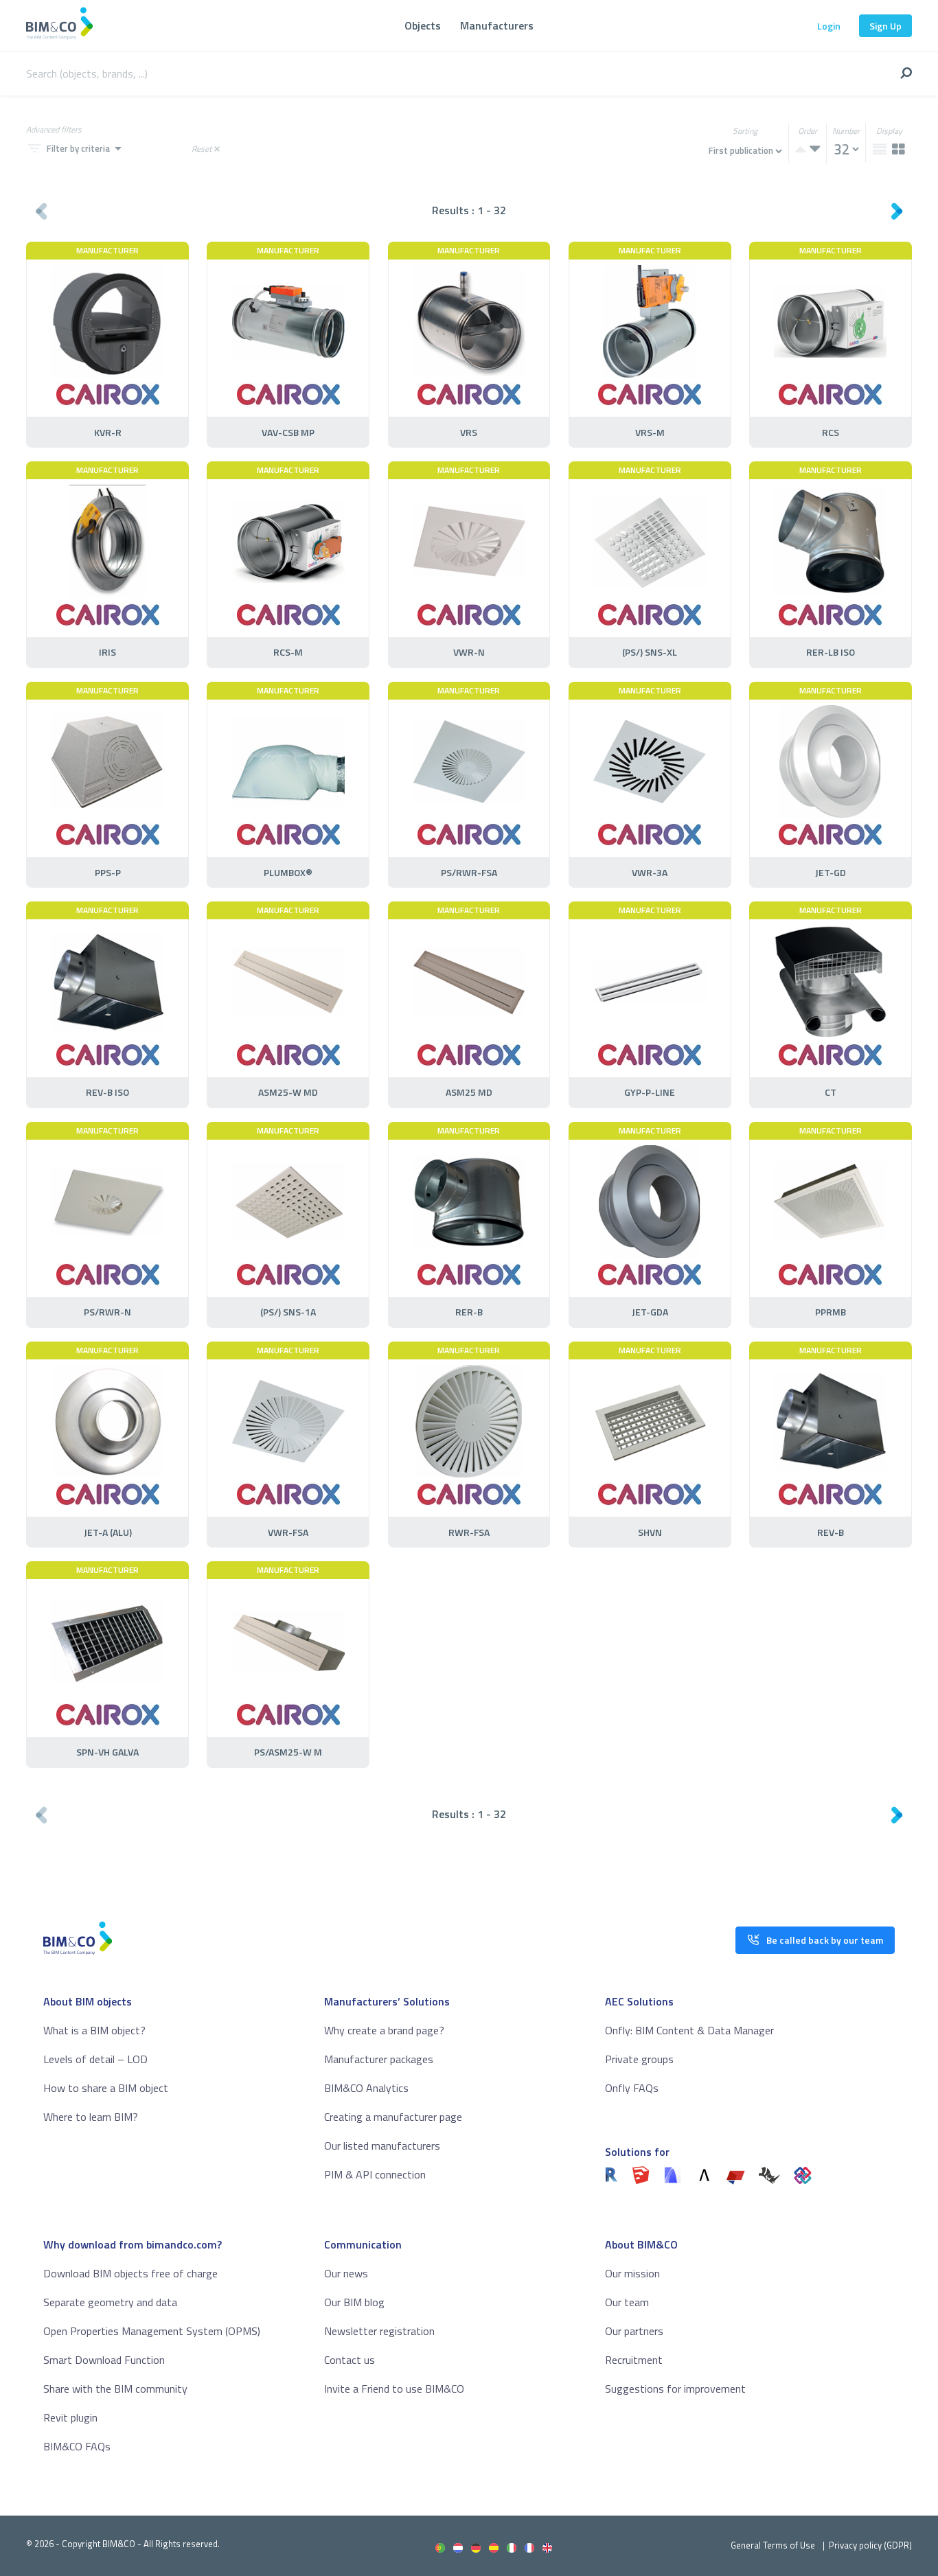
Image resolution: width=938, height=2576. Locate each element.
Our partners (634, 2331)
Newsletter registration (379, 2331)
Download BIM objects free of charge (130, 2273)
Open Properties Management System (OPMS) (152, 2331)
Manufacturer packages (379, 2059)
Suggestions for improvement (675, 2389)
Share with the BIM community (115, 2389)
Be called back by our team (825, 1940)
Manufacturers (497, 25)
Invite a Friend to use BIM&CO (394, 2389)
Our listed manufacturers (382, 2146)
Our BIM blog (354, 2302)
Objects (423, 25)
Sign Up (885, 26)
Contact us (350, 2360)
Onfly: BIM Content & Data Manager (689, 2030)
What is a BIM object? (94, 2030)
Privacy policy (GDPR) (870, 2545)
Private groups (639, 2059)
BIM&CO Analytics (366, 2088)
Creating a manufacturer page (393, 2117)
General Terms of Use (773, 2545)
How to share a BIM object (106, 2088)
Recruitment (634, 2360)
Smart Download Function (104, 2360)
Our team (627, 2302)
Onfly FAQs (632, 2088)
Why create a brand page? (384, 2030)
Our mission (632, 2273)
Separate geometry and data (110, 2302)
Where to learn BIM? (91, 2117)
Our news (346, 2273)
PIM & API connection (375, 2174)
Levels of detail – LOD (95, 2059)
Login (829, 26)
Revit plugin (70, 2417)
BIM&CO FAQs (77, 2446)
